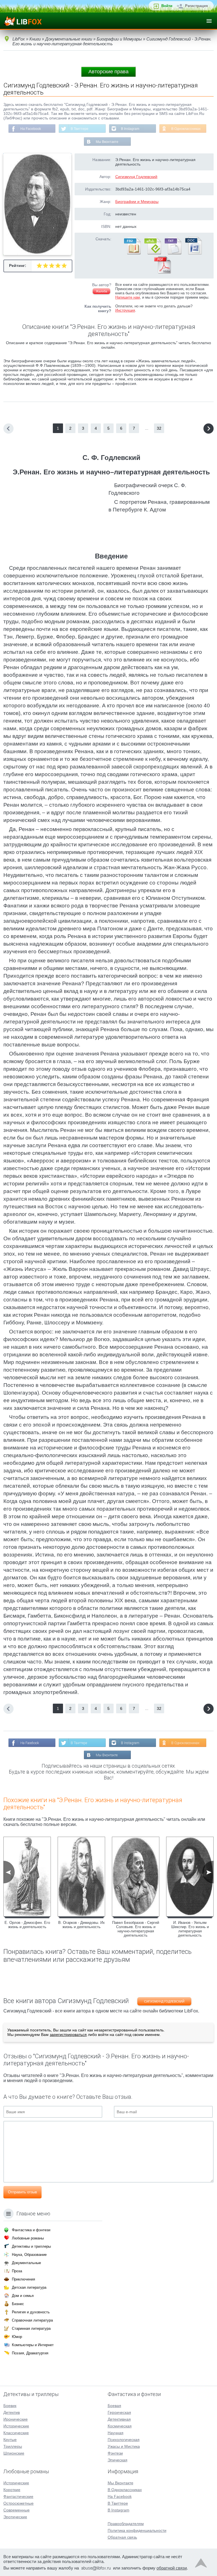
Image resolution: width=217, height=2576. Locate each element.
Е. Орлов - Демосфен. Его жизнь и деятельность (27, 1925)
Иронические (16, 2419)
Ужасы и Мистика (124, 2446)
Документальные (26, 2263)
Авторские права (108, 72)
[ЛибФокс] (23, 21)
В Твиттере (80, 129)
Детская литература (29, 2287)
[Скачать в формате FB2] (132, 253)
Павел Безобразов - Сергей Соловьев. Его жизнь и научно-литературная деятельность (136, 1929)
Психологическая (124, 2440)
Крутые (10, 2440)
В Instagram (130, 129)
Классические (16, 2433)
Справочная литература (32, 2320)
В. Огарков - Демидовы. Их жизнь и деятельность (82, 1925)
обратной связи (172, 2568)
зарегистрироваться (68, 2035)
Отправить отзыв (22, 2192)
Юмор (17, 2337)
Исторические (16, 2426)
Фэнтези (115, 2453)
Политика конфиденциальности (137, 2530)
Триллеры (13, 2446)
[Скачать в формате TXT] (173, 253)
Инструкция (125, 310)
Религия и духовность (31, 2312)
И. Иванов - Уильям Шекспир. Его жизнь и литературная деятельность (190, 1929)
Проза (17, 2271)
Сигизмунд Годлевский (136, 177)
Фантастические (18, 2496)
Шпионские (14, 2453)
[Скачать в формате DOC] (193, 253)
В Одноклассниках (186, 129)
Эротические (15, 2517)
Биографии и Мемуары (137, 202)
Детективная (119, 2419)
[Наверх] (201, 2564)
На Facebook (31, 129)
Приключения (23, 2279)
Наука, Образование (29, 2255)
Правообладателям (126, 2524)
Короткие (12, 2490)
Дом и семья (23, 2296)
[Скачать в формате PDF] (162, 272)
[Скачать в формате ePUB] (152, 253)
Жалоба (101, 291)
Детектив (12, 2412)
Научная (116, 2433)
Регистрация (197, 6)
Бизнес (18, 2304)
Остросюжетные (19, 2503)
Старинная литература (31, 2328)
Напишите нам (128, 297)
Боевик (10, 2406)
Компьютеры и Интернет (33, 2345)
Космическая (120, 2426)
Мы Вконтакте (107, 142)
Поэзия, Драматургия (30, 2353)
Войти (167, 6)
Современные (17, 2510)
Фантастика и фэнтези (31, 2230)
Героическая (119, 2412)
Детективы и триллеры (31, 2246)
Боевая (114, 2406)
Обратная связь (122, 2537)
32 (159, 428)
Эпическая (118, 2460)
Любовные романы (28, 2238)
